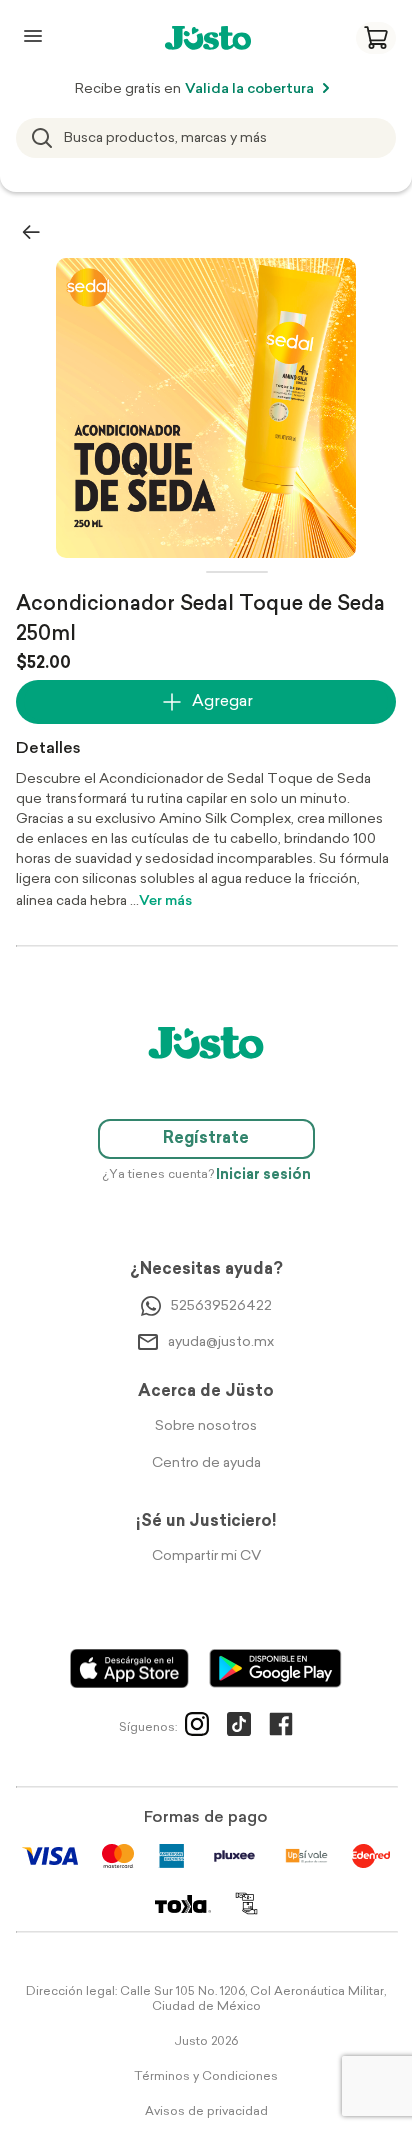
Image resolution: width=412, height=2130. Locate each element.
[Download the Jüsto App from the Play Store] (275, 1668)
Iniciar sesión (263, 1175)
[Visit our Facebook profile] (281, 1728)
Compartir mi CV (206, 1556)
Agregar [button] (222, 702)
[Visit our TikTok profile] (239, 1728)
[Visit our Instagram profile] (197, 1728)
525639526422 (221, 1306)
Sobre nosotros (206, 1426)
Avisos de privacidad (206, 2112)
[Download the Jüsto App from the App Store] (129, 1668)
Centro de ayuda (206, 1463)
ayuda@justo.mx (221, 1342)
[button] (376, 38)
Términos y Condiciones (206, 2077)
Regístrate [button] (206, 1139)
